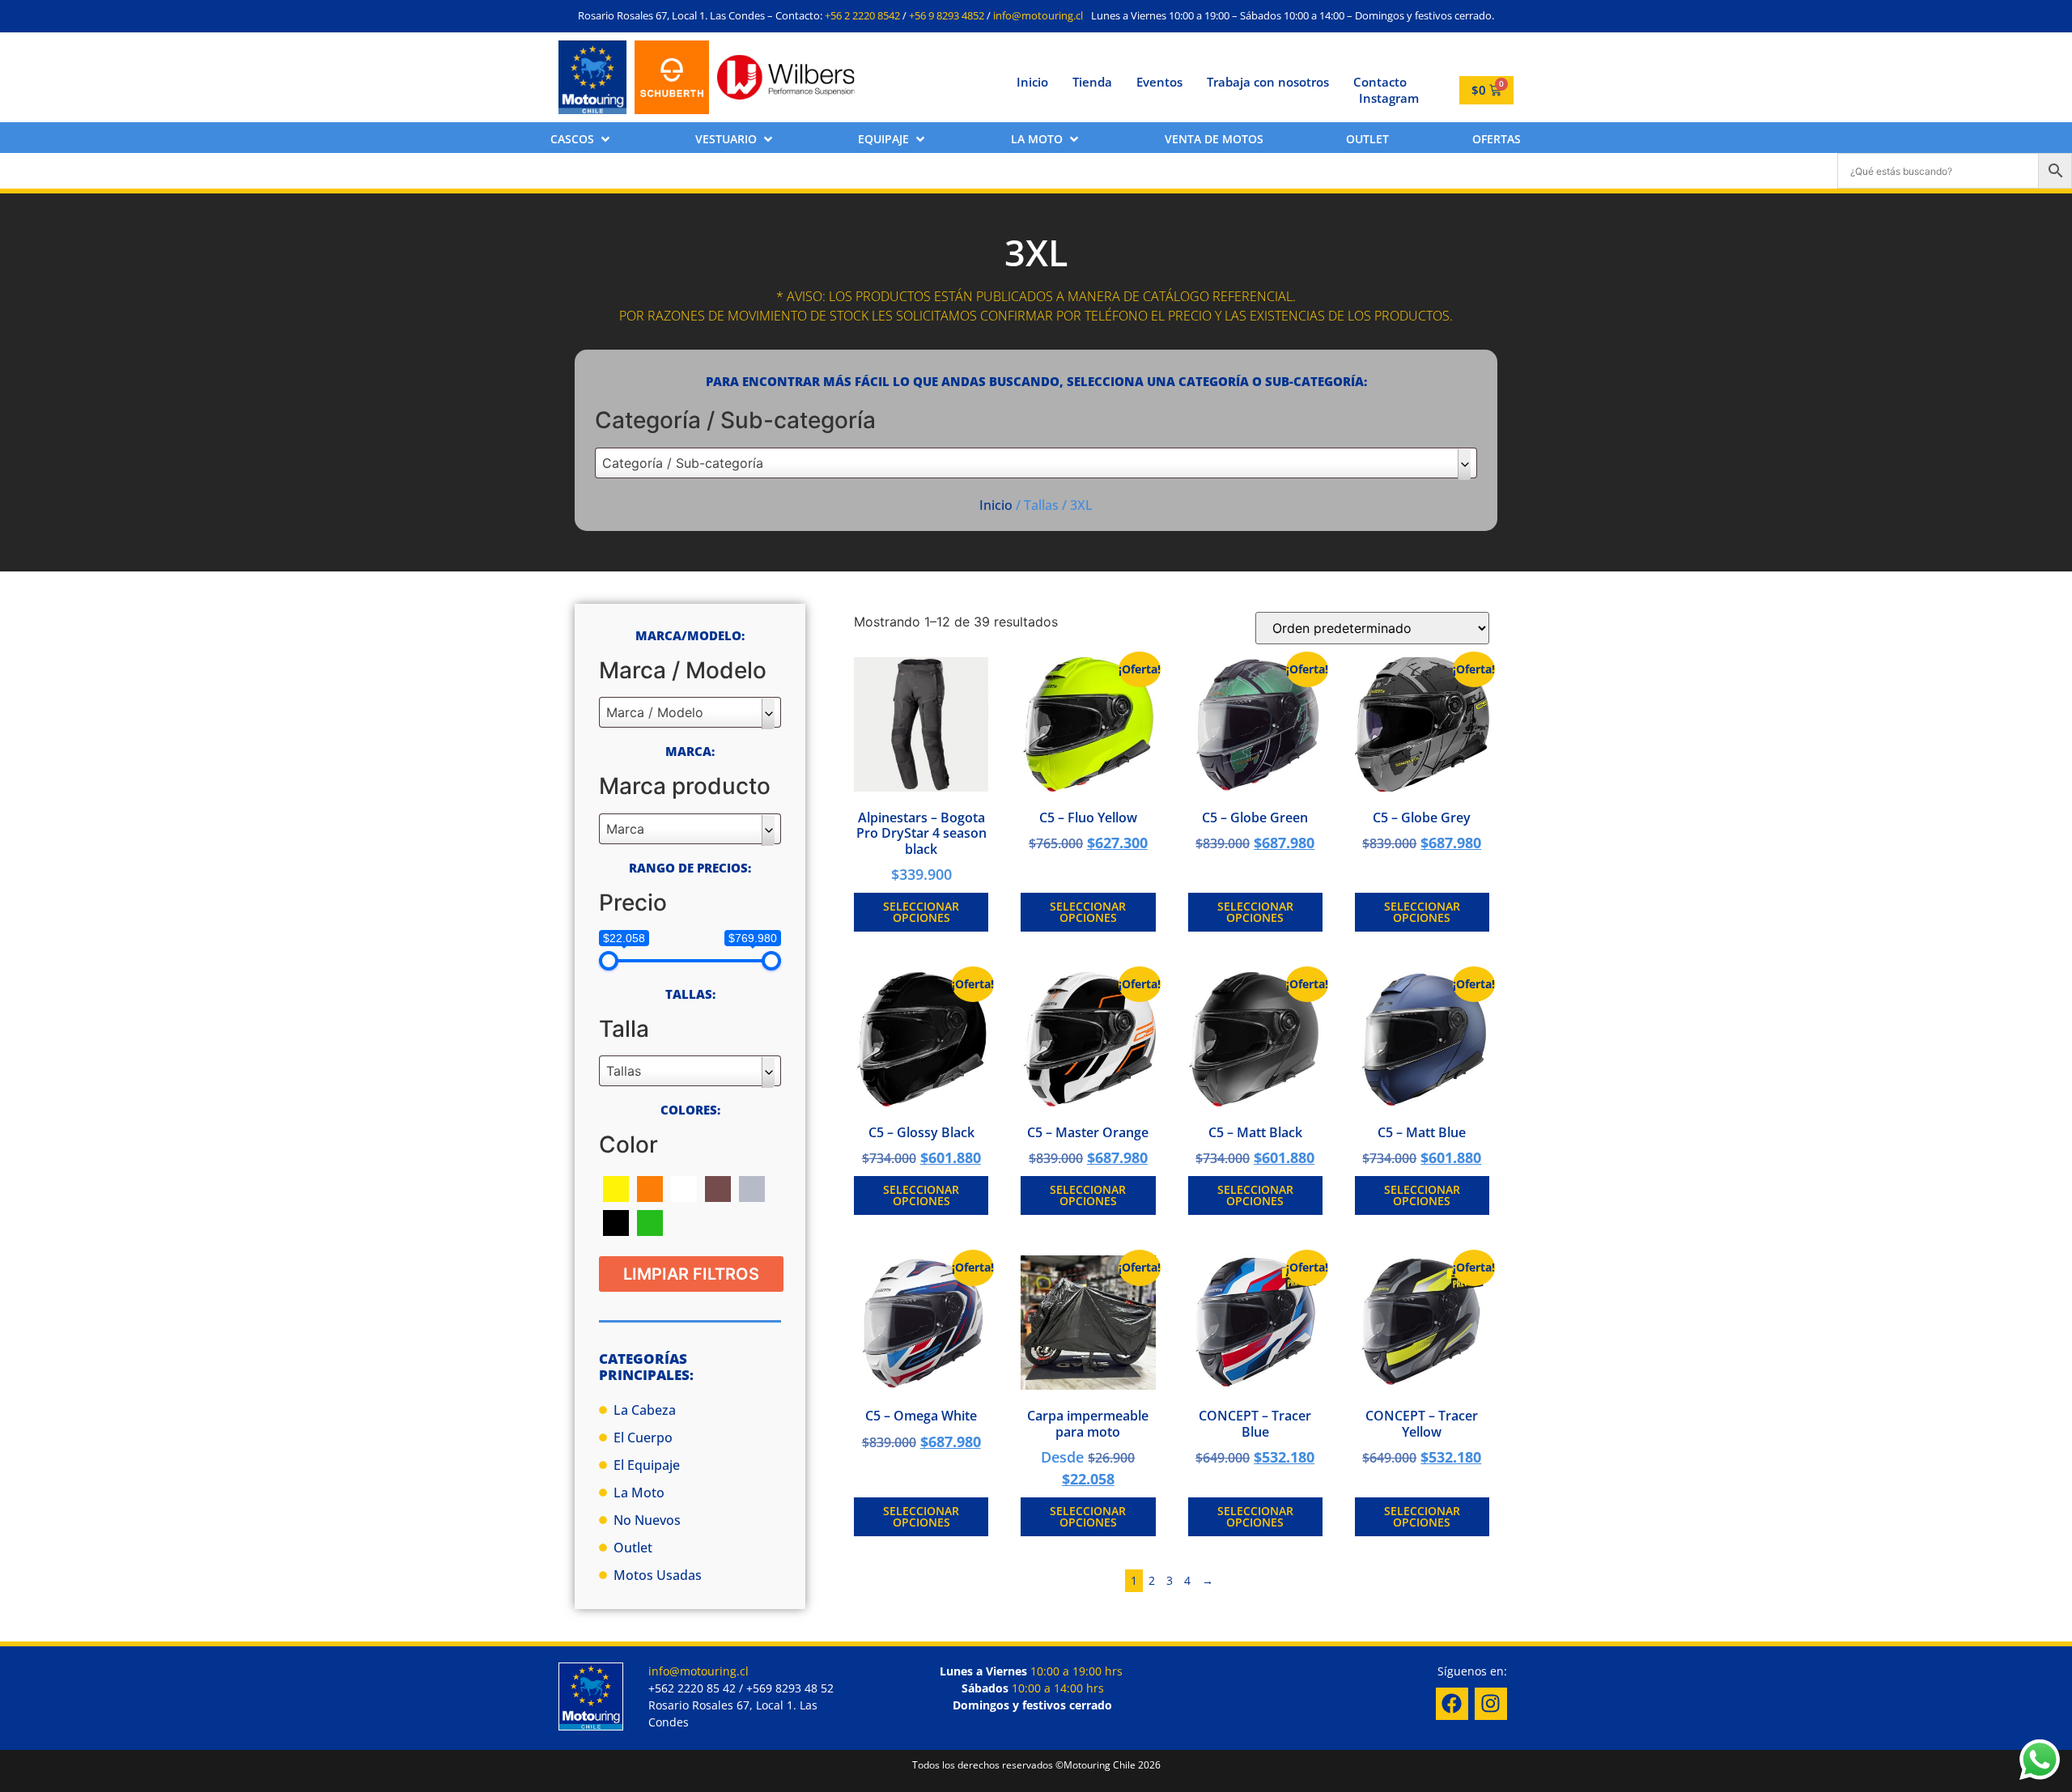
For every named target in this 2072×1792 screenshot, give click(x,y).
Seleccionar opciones (921, 912)
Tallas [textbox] (624, 1071)
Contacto (1380, 82)
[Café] (718, 1187)
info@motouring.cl (1038, 15)
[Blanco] (684, 1187)
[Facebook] (1452, 1704)
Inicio (1032, 82)
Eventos (1159, 82)
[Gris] (752, 1187)
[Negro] (616, 1221)
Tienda (1092, 82)
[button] (582, 139)
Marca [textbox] (625, 829)
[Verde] (650, 1221)
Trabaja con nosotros (1268, 82)
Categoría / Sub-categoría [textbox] (683, 463)
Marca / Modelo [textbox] (655, 712)
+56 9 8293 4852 (947, 15)
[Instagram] (1491, 1704)
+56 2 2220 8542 (862, 15)
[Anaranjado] (650, 1187)
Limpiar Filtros (691, 1274)
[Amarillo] (616, 1187)
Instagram (1389, 98)
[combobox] (1036, 463)
